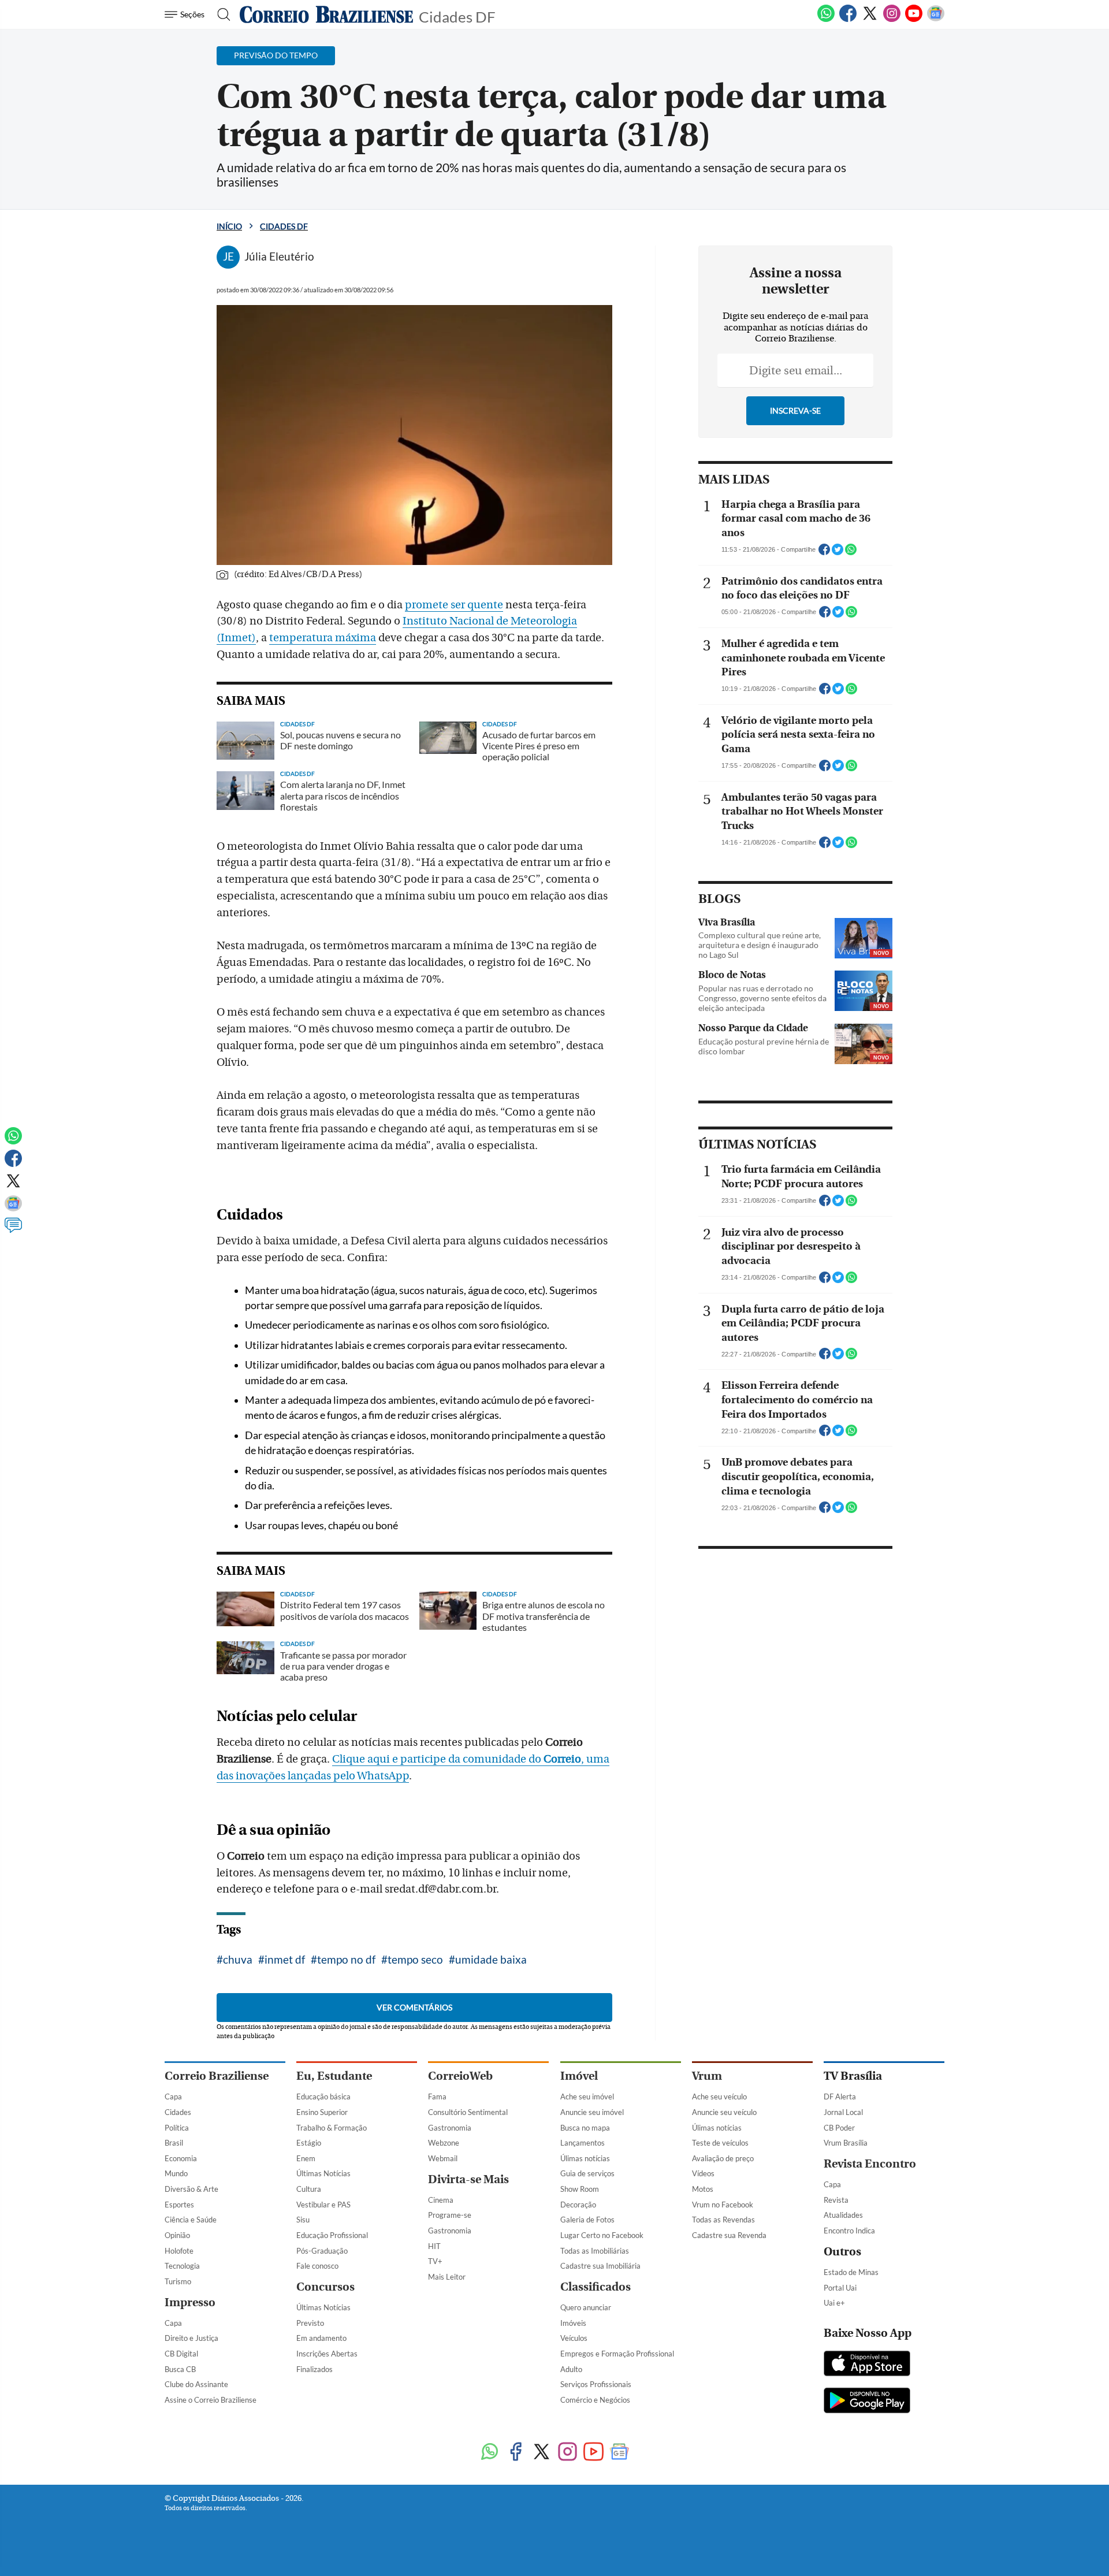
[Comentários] (13, 1231)
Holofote (179, 2251)
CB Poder (839, 2128)
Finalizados (315, 2369)
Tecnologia (182, 2266)
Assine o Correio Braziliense (211, 2400)
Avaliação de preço (723, 2158)
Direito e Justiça (191, 2338)
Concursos (325, 2287)
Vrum (707, 2076)
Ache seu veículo (719, 2097)
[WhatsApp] (826, 20)
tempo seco (415, 1959)
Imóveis (573, 2323)
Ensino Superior (322, 2112)
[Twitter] (870, 20)
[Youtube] (914, 20)
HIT (434, 2246)
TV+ (435, 2261)
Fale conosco (317, 2266)
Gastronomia (450, 2128)
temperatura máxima (323, 638)
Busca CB (180, 2369)
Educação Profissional (332, 2235)
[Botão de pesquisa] (220, 14)
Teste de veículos (720, 2143)
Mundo (176, 2173)
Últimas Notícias (323, 2173)
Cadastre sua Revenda (729, 2235)
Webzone (444, 2143)
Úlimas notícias (585, 2158)
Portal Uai (840, 2288)
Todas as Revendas (723, 2220)
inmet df (285, 1959)
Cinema (441, 2200)
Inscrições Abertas (327, 2354)
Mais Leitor (447, 2277)
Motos (703, 2189)
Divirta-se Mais (468, 2179)
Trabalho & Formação (332, 2128)
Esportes (179, 2205)
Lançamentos (583, 2143)
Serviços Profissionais (596, 2384)
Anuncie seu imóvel (592, 2112)
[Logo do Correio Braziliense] (326, 14)
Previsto (310, 2323)
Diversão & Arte (191, 2189)
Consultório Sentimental (468, 2112)
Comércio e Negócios (595, 2400)
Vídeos (703, 2173)
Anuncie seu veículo (724, 2112)
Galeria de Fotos (587, 2220)
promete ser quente (454, 605)
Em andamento (321, 2338)
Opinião (177, 2235)
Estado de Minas (851, 2272)
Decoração (578, 2205)
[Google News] (936, 20)
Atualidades (843, 2215)
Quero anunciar (586, 2307)
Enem (306, 2158)
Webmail (443, 2158)
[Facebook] (848, 20)
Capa (173, 2097)
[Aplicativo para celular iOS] (867, 2365)
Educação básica (323, 2097)
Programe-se (450, 2215)
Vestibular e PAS (323, 2205)
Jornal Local (843, 2112)
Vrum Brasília (846, 2143)
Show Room (580, 2189)
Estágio (309, 2143)
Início (229, 226)
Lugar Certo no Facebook (602, 2235)
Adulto (571, 2369)
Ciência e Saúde (191, 2220)
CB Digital (181, 2354)
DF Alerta (840, 2097)
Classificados (596, 2287)
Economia (181, 2158)
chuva (238, 1959)
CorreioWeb (460, 2076)
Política (177, 2128)
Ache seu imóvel (587, 2097)
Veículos (574, 2338)
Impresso (190, 2302)
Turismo (178, 2281)
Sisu (303, 2220)
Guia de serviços (587, 2173)
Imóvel (579, 2076)
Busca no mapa (585, 2128)
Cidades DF (457, 16)
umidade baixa (491, 1959)
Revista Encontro (870, 2164)
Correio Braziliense (217, 2076)
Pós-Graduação (322, 2251)
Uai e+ (834, 2303)
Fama (437, 2097)
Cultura (309, 2189)
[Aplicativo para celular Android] (867, 2402)
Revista (836, 2200)
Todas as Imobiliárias (595, 2251)
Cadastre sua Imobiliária (600, 2266)
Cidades (178, 2112)
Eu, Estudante (334, 2076)
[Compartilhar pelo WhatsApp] (851, 553)
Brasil (174, 2143)
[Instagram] (892, 20)
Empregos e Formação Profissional (617, 2354)
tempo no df (346, 1959)
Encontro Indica (849, 2231)
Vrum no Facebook (723, 2205)
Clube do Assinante (196, 2384)
